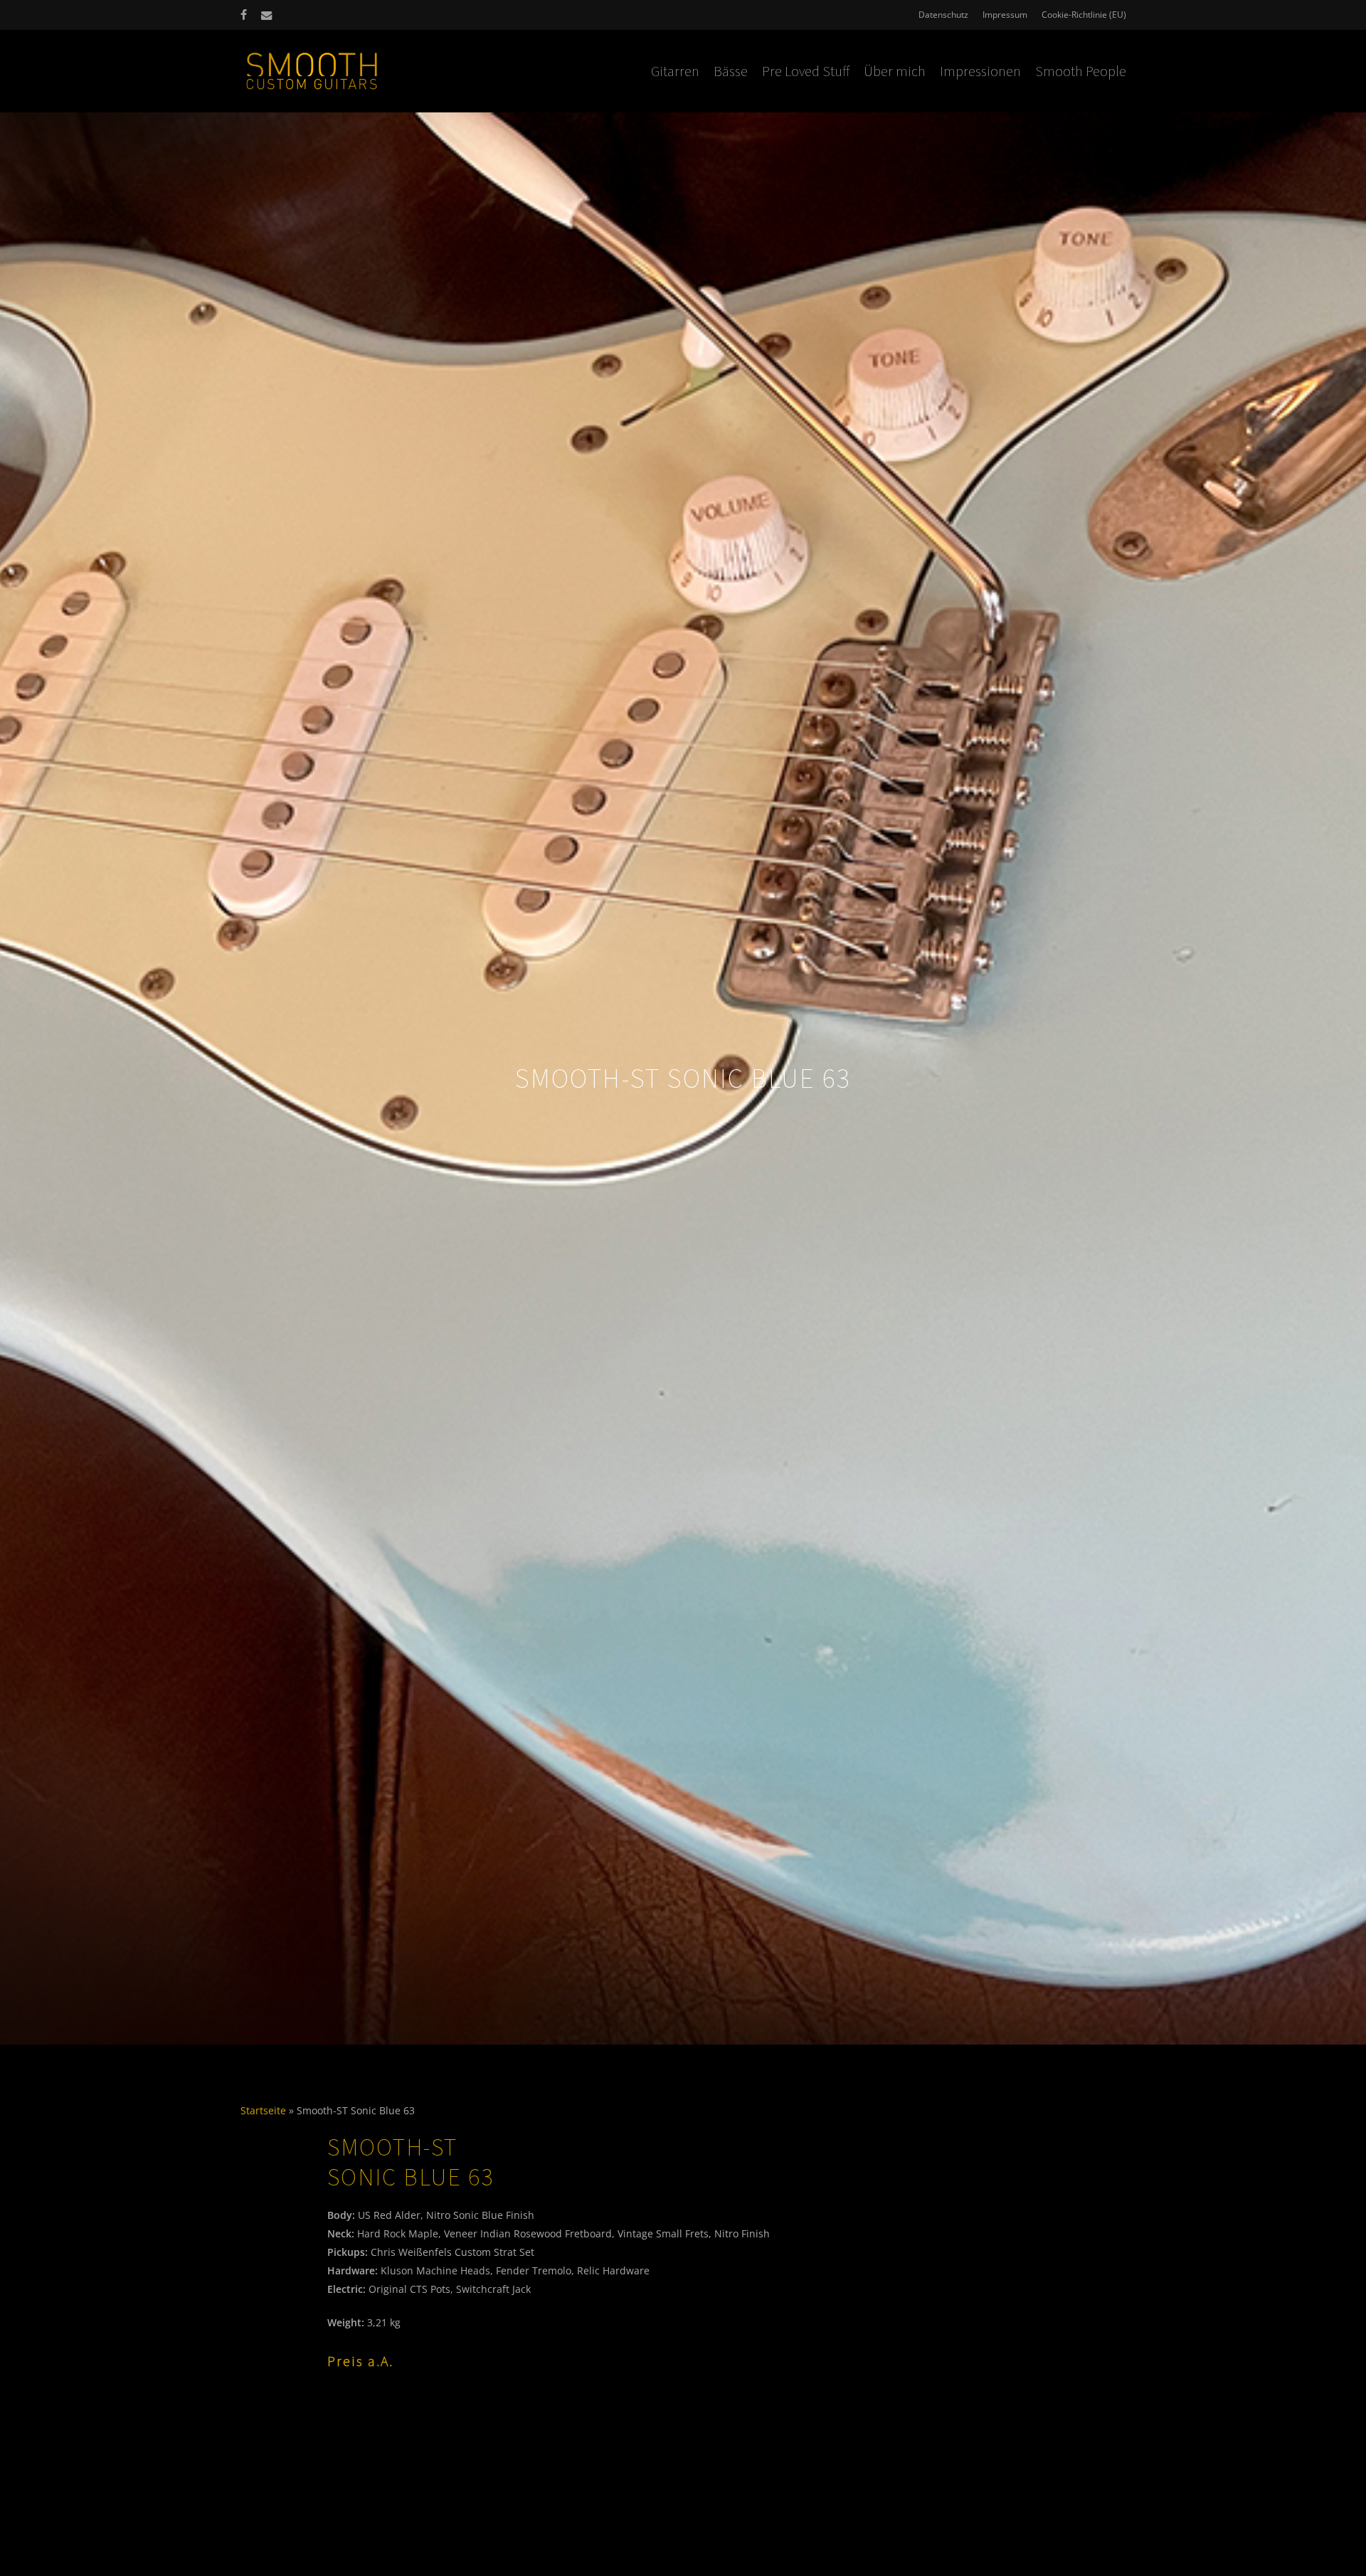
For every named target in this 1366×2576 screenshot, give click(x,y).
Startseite (263, 2110)
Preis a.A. (360, 2361)
